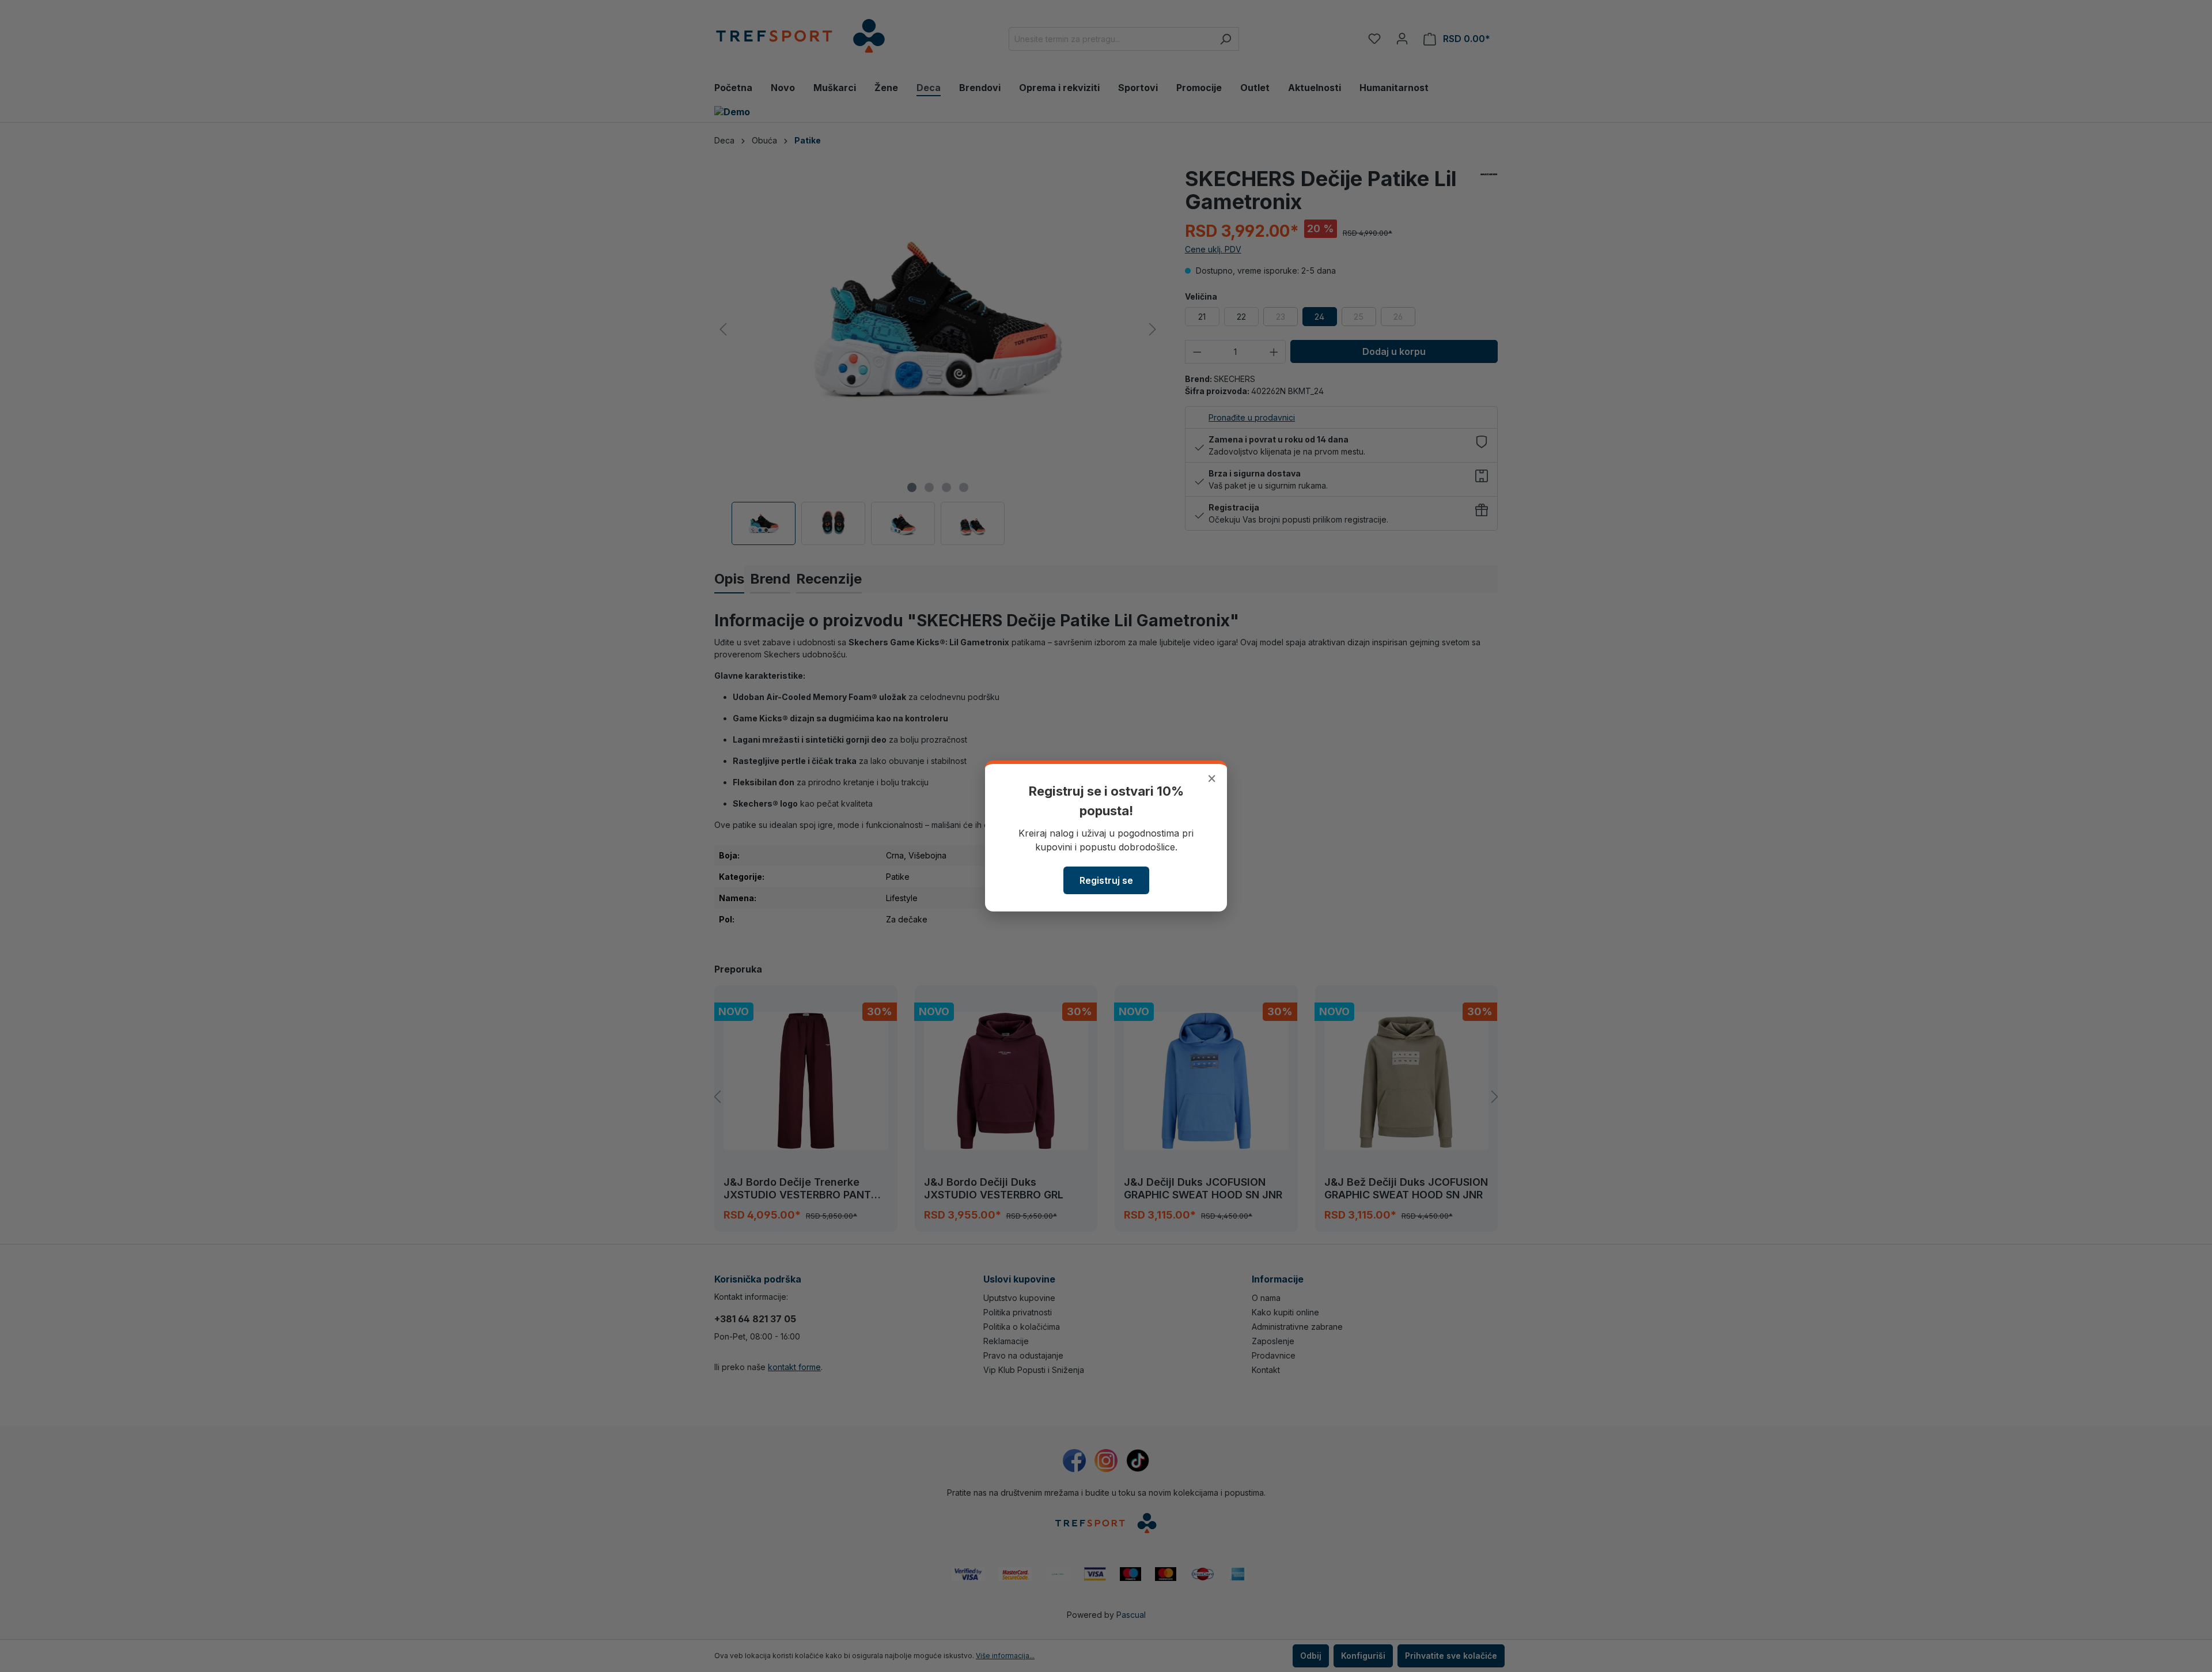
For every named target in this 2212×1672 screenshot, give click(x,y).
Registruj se (1106, 880)
